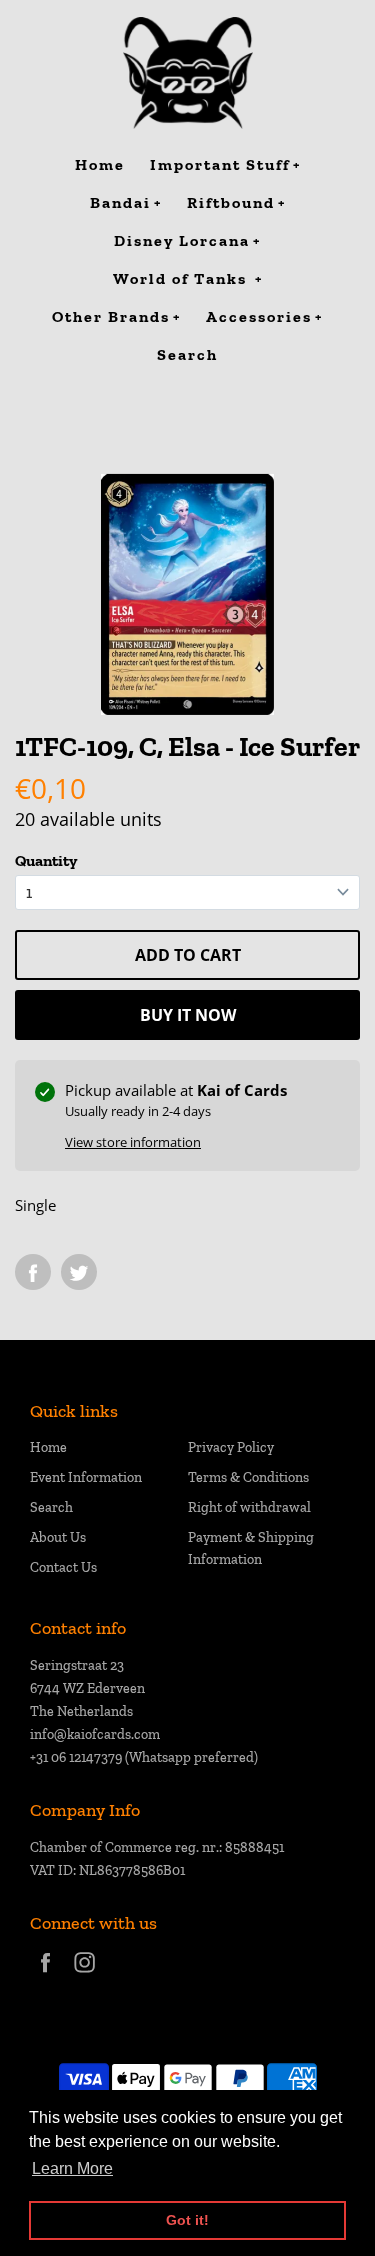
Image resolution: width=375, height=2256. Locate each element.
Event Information (86, 1477)
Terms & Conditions (248, 1477)
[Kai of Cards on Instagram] (84, 1975)
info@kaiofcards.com (95, 1734)
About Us (58, 1537)
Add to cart (188, 955)
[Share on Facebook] (33, 1272)
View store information (133, 1142)
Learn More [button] (72, 2168)
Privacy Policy (231, 1447)
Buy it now (188, 1015)
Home (48, 1447)
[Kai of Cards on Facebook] (45, 1975)
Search (51, 1507)
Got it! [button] (187, 2220)
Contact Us (63, 1567)
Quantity (46, 860)
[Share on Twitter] (79, 1272)
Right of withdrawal (249, 1507)
